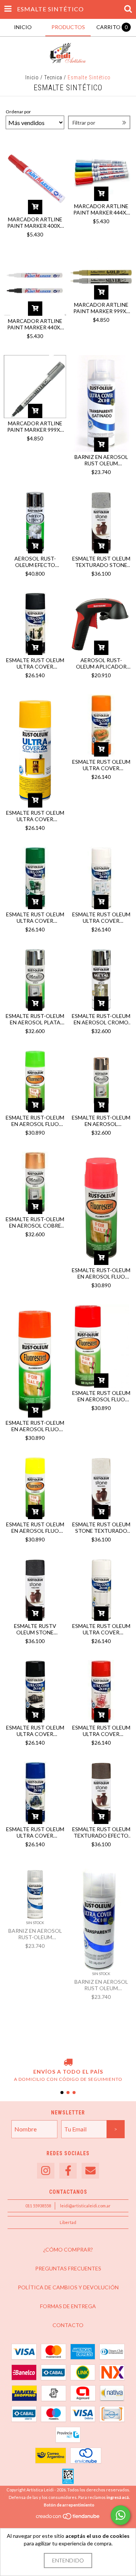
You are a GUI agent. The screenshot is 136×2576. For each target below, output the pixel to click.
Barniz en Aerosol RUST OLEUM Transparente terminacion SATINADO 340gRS (101, 460)
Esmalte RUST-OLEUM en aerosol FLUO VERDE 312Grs (35, 1121)
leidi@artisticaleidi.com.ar (85, 2206)
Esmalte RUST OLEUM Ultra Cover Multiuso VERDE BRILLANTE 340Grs (35, 917)
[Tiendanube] (68, 2518)
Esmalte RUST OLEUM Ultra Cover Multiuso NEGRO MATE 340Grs (35, 663)
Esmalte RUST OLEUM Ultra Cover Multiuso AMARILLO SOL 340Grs (35, 816)
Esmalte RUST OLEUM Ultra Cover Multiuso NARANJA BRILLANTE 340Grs (101, 765)
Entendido (68, 2560)
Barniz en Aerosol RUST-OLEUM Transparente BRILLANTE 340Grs (35, 1934)
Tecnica (53, 77)
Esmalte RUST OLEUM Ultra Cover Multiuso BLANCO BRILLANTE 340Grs (101, 1629)
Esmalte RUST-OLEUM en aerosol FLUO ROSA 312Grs (101, 1273)
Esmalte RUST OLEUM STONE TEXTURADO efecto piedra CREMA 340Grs (101, 1527)
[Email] (90, 2171)
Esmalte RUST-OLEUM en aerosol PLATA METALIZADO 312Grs (35, 1019)
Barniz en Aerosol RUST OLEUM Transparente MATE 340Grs (101, 1985)
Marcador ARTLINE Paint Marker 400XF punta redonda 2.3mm (35, 222)
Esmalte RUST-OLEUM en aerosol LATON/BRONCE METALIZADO (101, 1121)
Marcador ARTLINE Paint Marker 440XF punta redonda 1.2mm (35, 324)
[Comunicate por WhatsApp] (121, 2515)
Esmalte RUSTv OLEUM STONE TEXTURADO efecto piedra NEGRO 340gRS (35, 1629)
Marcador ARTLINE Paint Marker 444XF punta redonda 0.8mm (101, 209)
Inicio (32, 77)
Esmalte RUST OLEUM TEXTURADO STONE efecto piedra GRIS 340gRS (101, 562)
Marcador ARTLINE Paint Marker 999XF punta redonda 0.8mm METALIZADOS (101, 308)
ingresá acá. (118, 2497)
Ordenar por (18, 112)
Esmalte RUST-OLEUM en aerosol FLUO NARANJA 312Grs (35, 1426)
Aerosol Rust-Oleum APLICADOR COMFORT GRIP (101, 663)
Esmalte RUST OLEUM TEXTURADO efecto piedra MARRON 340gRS (101, 1832)
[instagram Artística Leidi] (46, 2171)
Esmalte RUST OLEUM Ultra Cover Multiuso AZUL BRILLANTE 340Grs (35, 1832)
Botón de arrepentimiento (69, 2505)
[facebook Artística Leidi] (68, 2171)
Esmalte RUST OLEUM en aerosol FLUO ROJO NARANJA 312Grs (101, 1396)
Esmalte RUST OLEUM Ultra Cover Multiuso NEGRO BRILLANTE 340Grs (35, 1731)
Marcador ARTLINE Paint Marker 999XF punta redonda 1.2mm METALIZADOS (35, 426)
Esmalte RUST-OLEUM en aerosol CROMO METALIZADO (101, 1019)
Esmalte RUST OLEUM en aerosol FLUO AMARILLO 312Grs (35, 1527)
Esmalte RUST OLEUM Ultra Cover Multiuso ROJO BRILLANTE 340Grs (101, 1731)
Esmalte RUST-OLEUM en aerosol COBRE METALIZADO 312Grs (35, 1222)
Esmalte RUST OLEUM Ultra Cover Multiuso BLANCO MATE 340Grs (101, 917)
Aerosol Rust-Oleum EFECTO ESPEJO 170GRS (35, 562)
